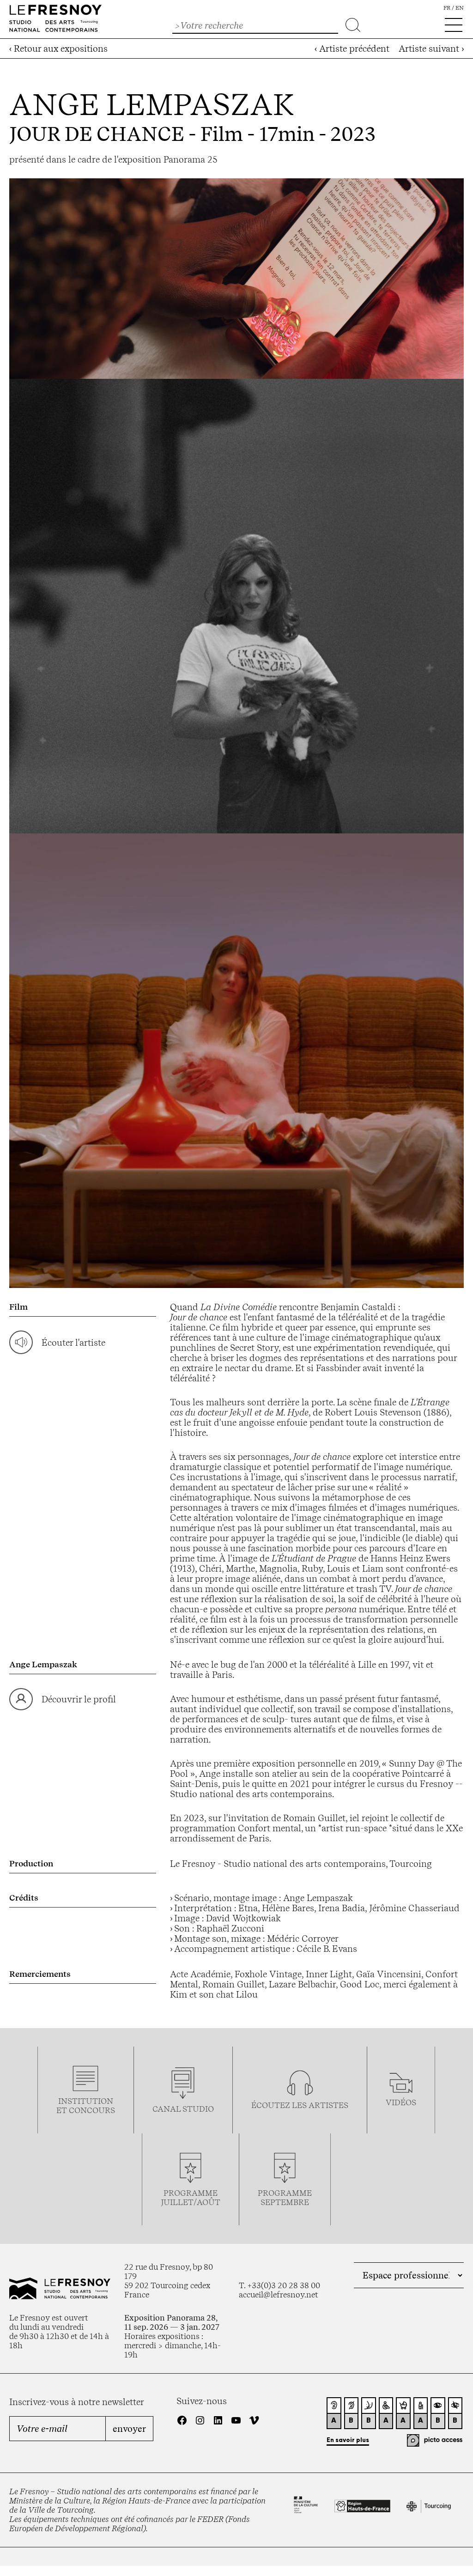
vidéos (401, 2102)
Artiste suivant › (431, 49)
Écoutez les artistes (300, 2105)
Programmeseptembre (285, 2198)
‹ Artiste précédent (352, 49)
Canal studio (183, 2109)
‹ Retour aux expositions (58, 49)
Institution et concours (86, 2106)
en (460, 8)
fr (447, 8)
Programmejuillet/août (191, 2198)
